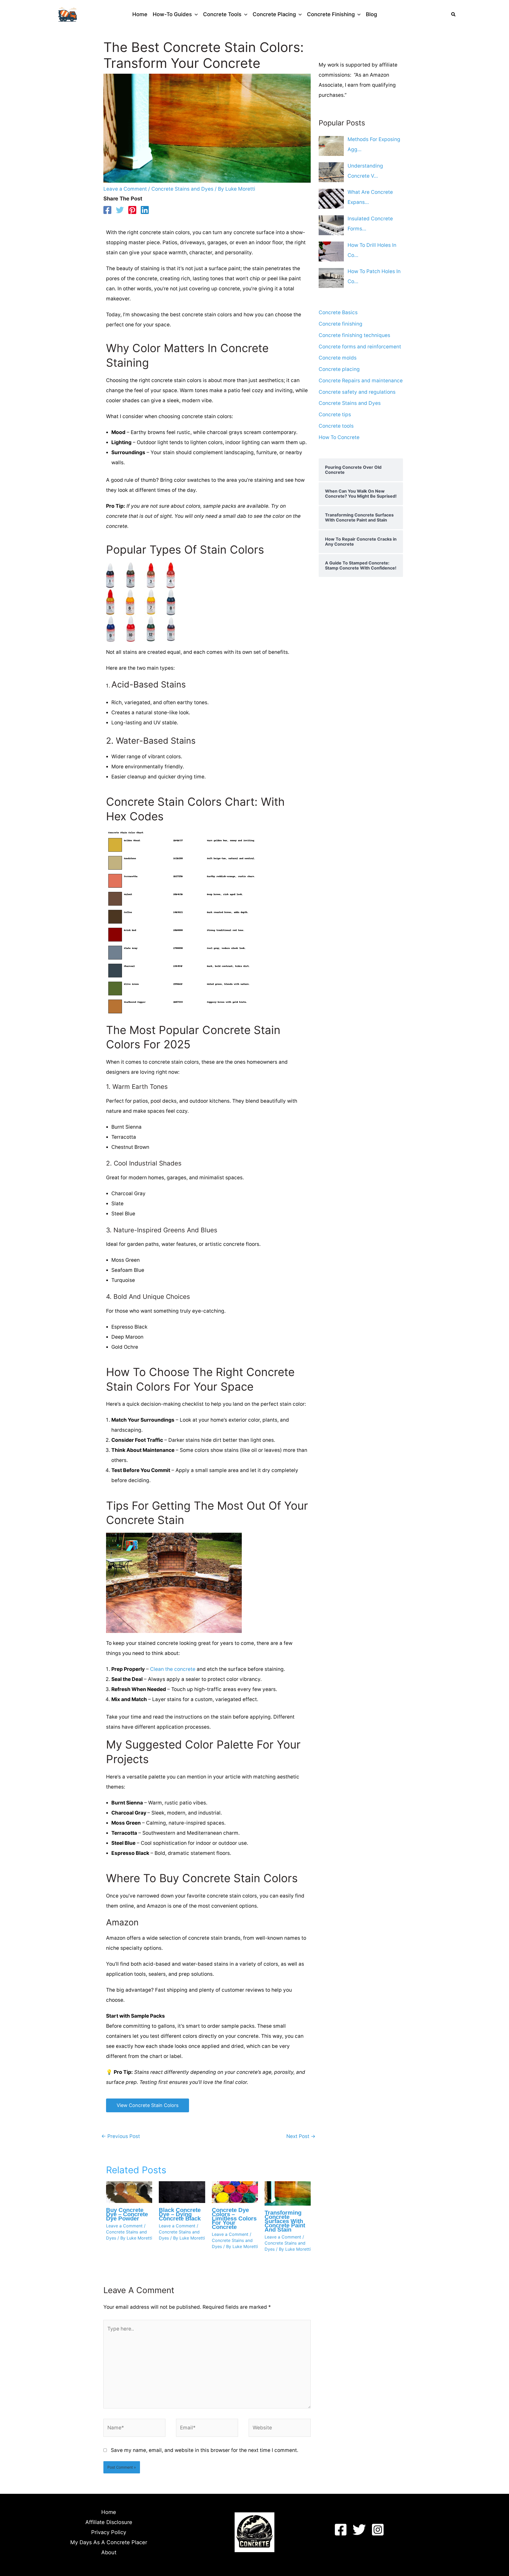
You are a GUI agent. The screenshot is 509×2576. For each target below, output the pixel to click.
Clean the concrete (173, 1669)
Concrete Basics (338, 312)
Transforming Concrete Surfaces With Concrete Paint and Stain (285, 2221)
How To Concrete (339, 437)
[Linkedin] (145, 210)
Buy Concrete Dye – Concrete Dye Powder (127, 2214)
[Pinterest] (132, 210)
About (109, 2552)
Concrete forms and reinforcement (360, 347)
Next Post (301, 2136)
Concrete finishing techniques (354, 335)
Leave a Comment (125, 189)
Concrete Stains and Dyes (182, 189)
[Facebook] (107, 210)
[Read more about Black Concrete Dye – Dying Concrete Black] (182, 2192)
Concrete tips (335, 415)
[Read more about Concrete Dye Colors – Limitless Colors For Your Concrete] (235, 2192)
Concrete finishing (341, 324)
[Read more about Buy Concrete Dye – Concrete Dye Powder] (129, 2192)
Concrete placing (339, 369)
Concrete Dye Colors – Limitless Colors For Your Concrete (234, 2218)
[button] (195, 14)
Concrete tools (336, 426)
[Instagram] (378, 2530)
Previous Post (121, 2136)
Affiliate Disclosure (109, 2522)
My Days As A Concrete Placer (109, 2542)
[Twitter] (120, 210)
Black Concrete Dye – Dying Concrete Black (180, 2214)
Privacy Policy (109, 2532)
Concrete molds (338, 358)
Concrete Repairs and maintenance (361, 381)
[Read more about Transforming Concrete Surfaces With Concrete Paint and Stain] (288, 2193)
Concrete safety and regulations (357, 392)
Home (109, 2512)
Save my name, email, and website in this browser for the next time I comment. (205, 2450)
